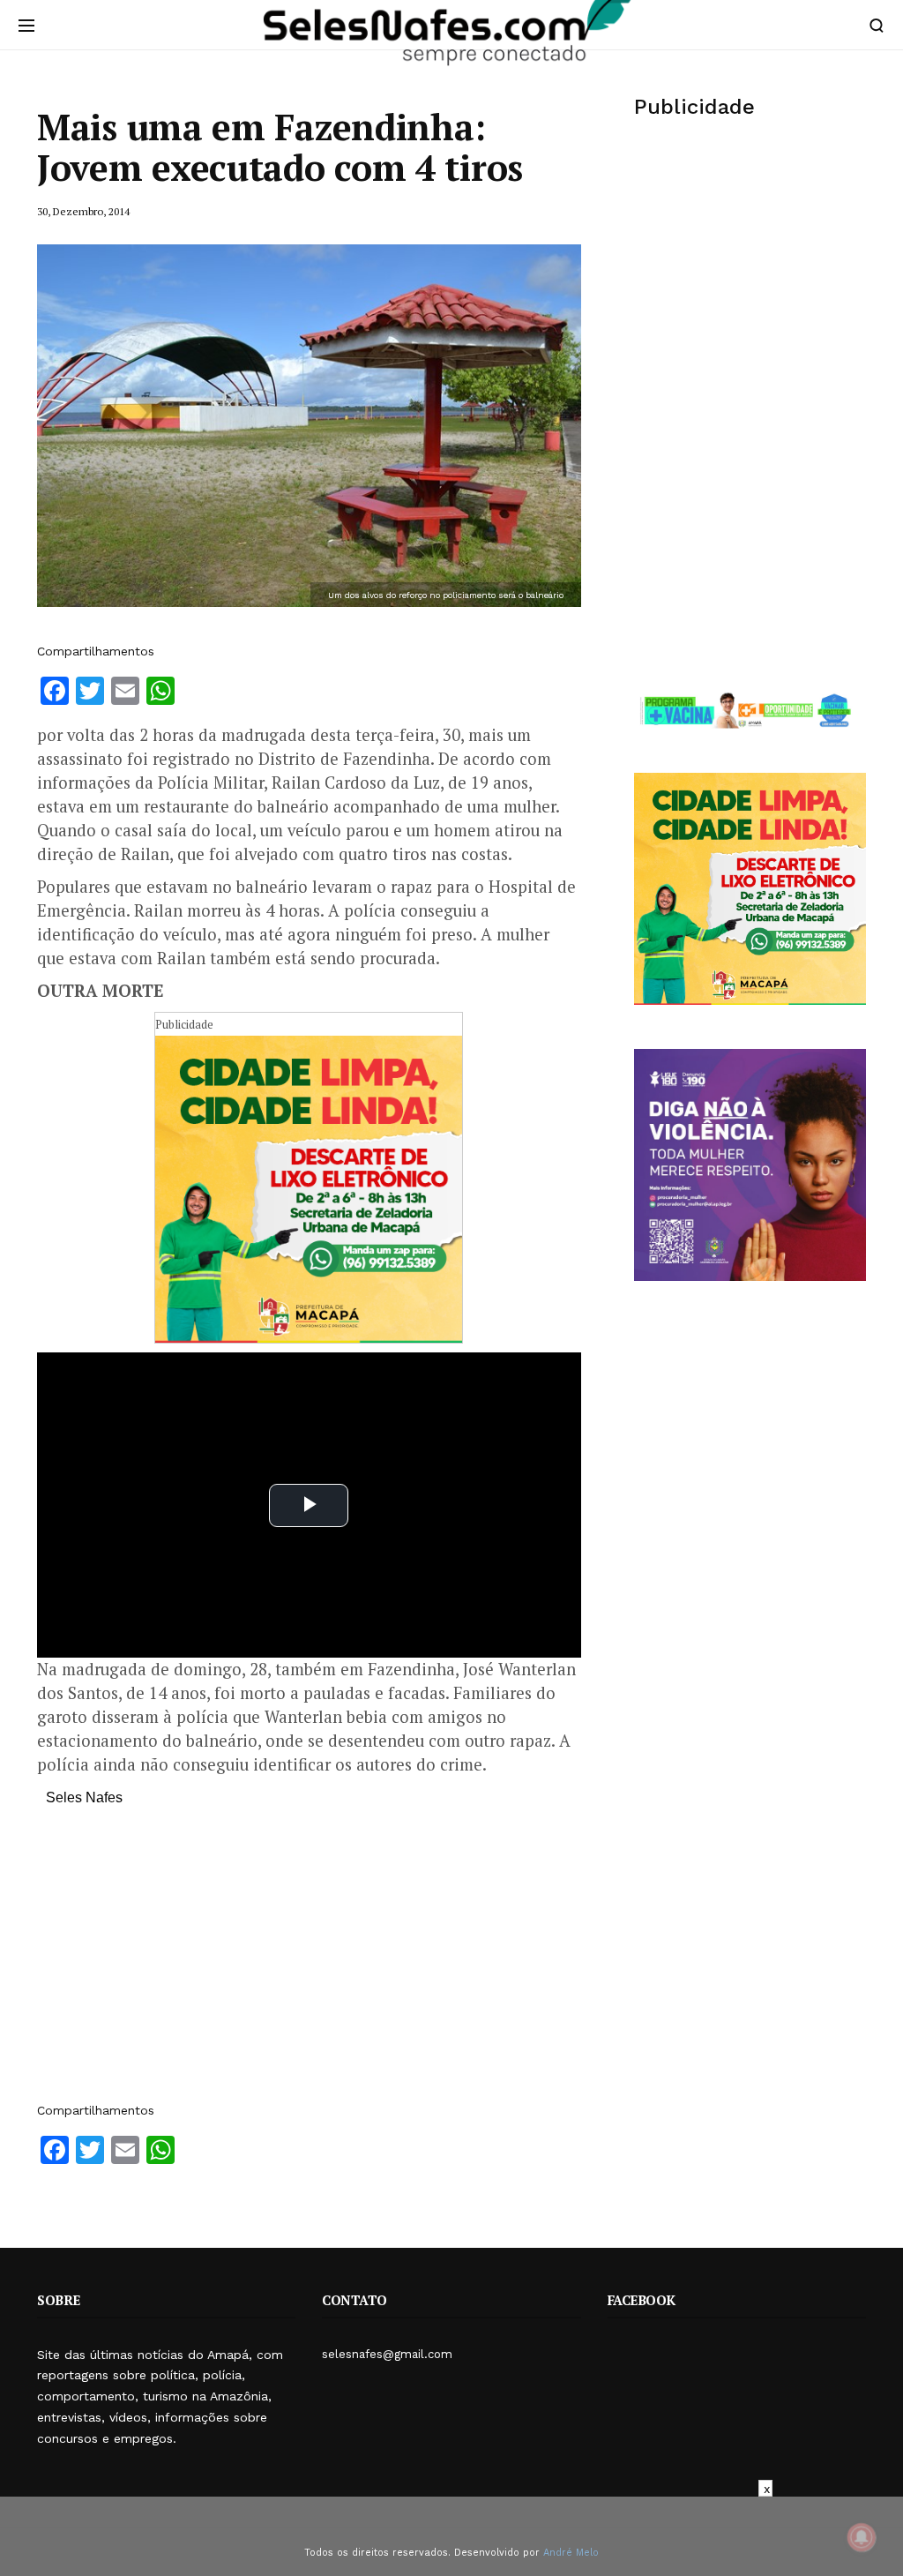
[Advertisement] (309, 1963)
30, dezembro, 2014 (83, 211)
